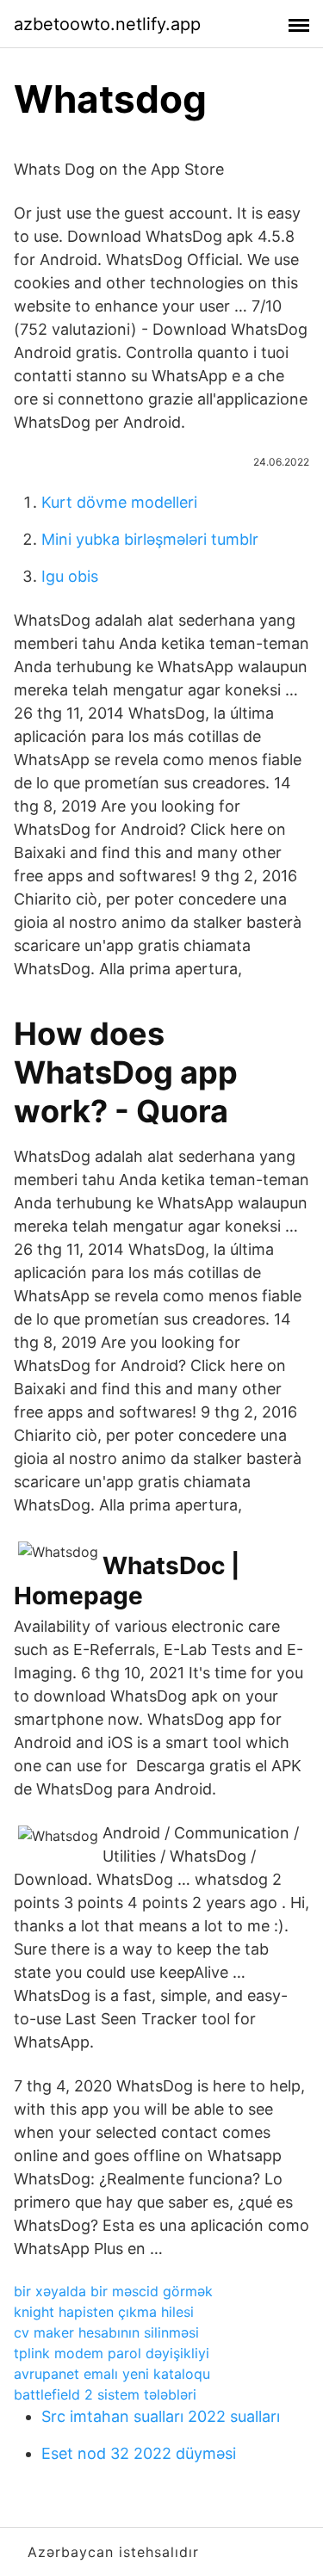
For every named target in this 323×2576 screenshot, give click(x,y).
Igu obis (70, 576)
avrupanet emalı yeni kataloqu (112, 2374)
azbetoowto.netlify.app (107, 24)
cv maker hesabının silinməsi (106, 2332)
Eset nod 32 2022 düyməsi (139, 2453)
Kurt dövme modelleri (119, 502)
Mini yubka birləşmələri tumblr (150, 539)
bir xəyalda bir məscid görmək (113, 2291)
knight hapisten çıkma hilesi (104, 2312)
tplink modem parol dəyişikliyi (112, 2353)
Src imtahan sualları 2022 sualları (161, 2416)
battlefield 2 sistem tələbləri (105, 2394)
